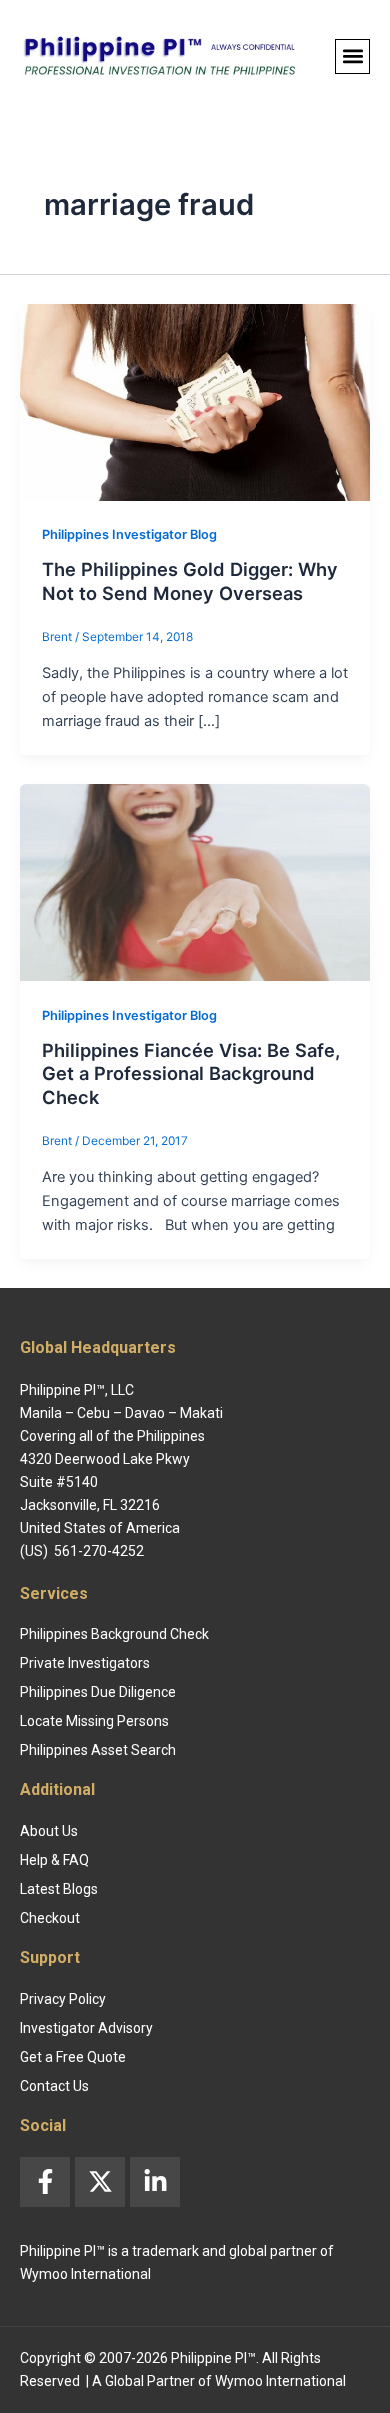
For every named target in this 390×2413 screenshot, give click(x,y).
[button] (352, 56)
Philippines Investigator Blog (129, 534)
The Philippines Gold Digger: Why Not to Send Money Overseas (190, 581)
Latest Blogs (59, 1889)
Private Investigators (85, 1663)
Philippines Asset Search (98, 1750)
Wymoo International (280, 2381)
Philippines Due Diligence (98, 1692)
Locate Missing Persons (94, 1721)
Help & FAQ (54, 1860)
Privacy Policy (63, 1999)
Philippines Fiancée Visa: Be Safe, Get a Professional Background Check (191, 1073)
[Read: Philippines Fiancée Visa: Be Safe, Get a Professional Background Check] (195, 881)
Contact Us (54, 2086)
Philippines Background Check (114, 1634)
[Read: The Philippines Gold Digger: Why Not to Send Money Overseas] (195, 401)
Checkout (50, 1918)
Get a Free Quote (73, 2057)
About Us (49, 1831)
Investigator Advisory (86, 2028)
